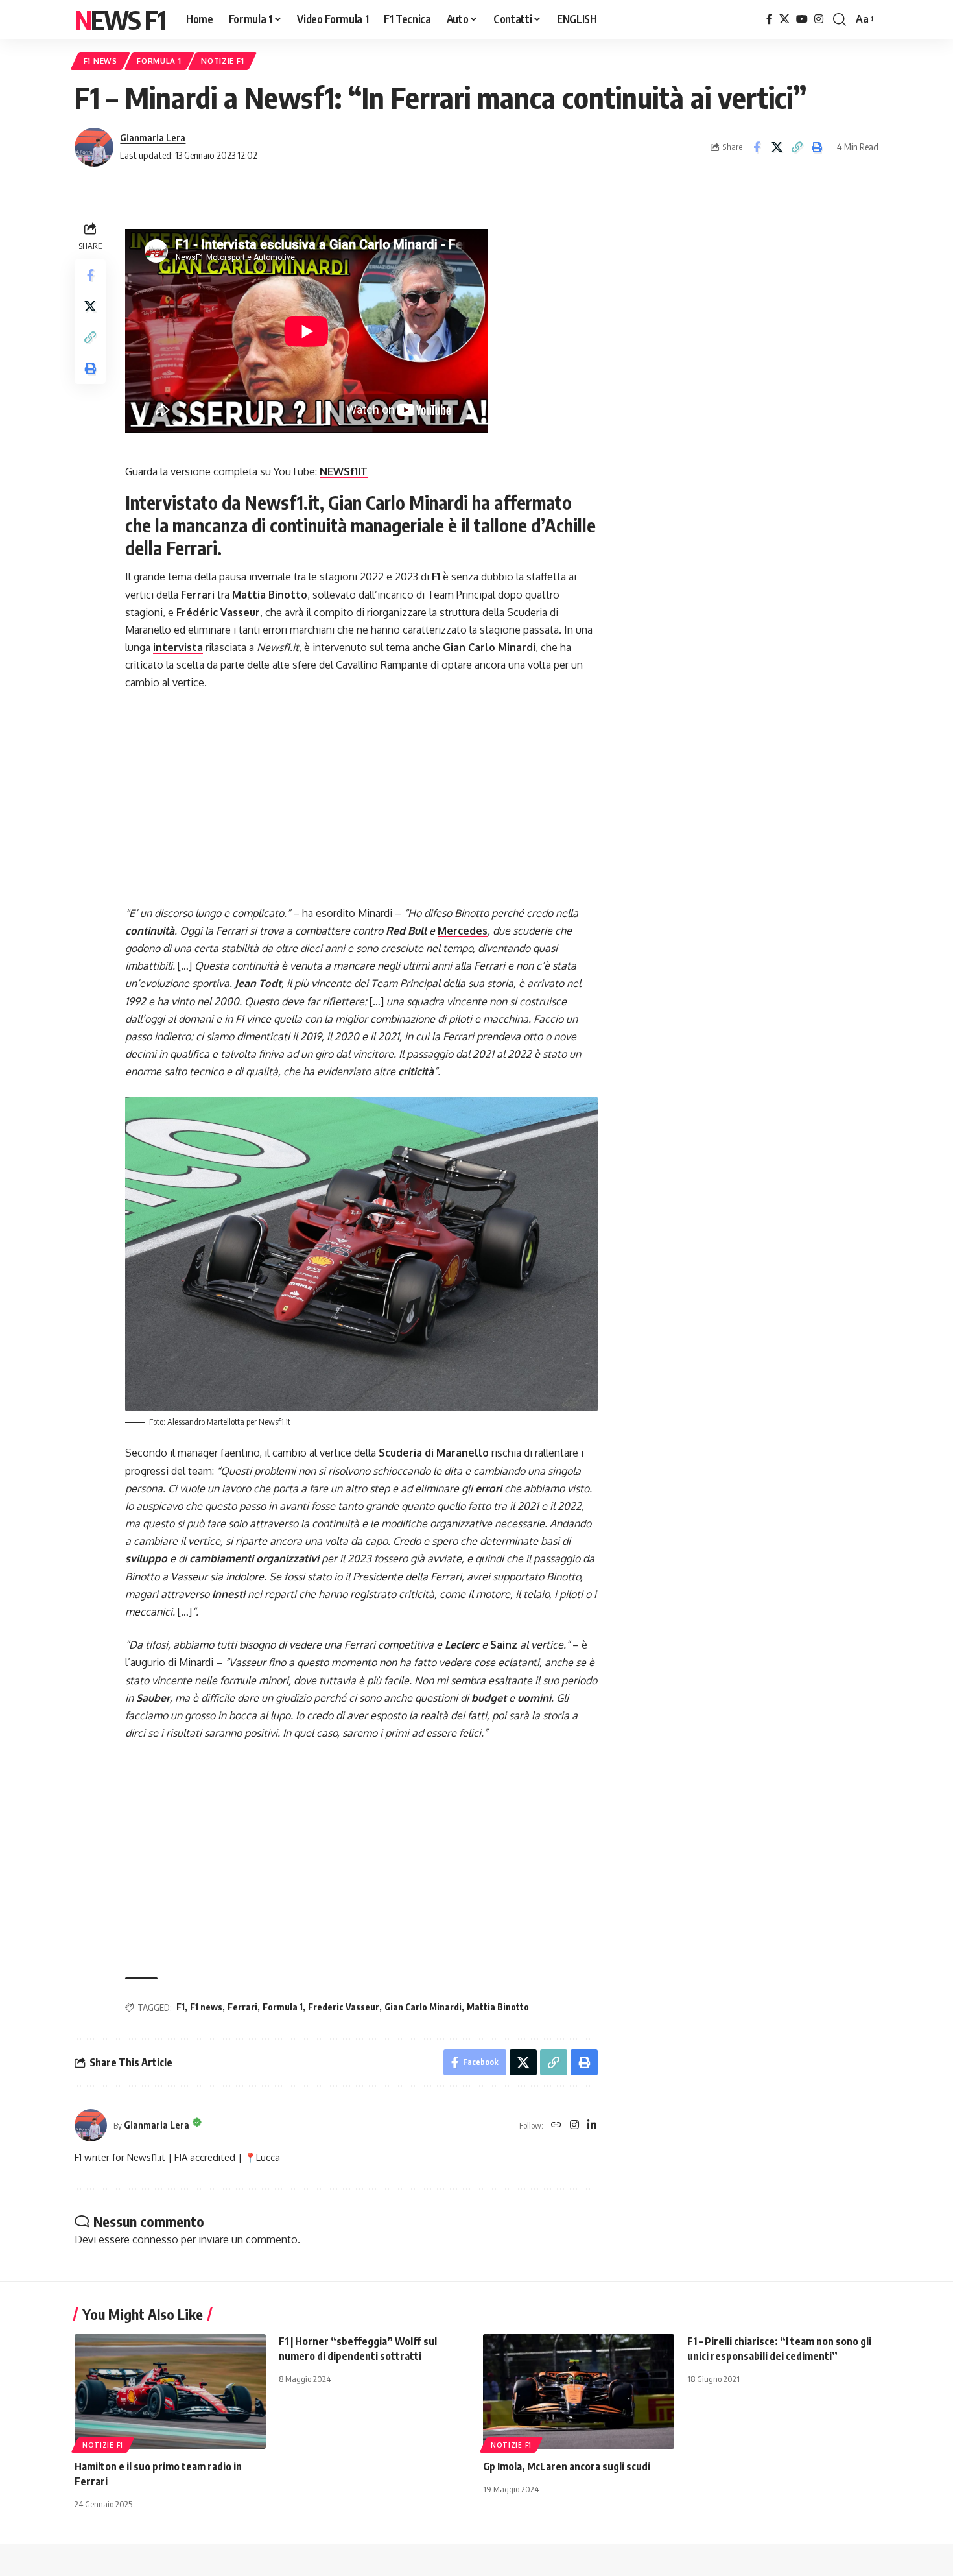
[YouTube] (802, 19)
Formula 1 (159, 61)
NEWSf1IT (344, 471)
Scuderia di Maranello (434, 1453)
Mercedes (463, 931)
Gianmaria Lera (153, 137)
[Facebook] (770, 19)
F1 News (100, 61)
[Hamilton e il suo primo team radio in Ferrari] (170, 2391)
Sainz (504, 1645)
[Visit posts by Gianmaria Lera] (94, 147)
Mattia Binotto (498, 2007)
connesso (155, 2239)
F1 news (206, 2007)
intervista (178, 647)
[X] (784, 19)
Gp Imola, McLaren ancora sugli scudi (567, 2466)
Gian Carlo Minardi (423, 2007)
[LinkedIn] (592, 2126)
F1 (181, 2007)
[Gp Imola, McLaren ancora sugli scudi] (579, 2391)
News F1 (120, 19)
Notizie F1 (222, 61)
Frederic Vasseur (344, 2007)
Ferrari (242, 2007)
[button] (840, 19)
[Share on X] (777, 147)
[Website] (556, 2126)
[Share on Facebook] (757, 147)
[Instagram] (819, 19)
